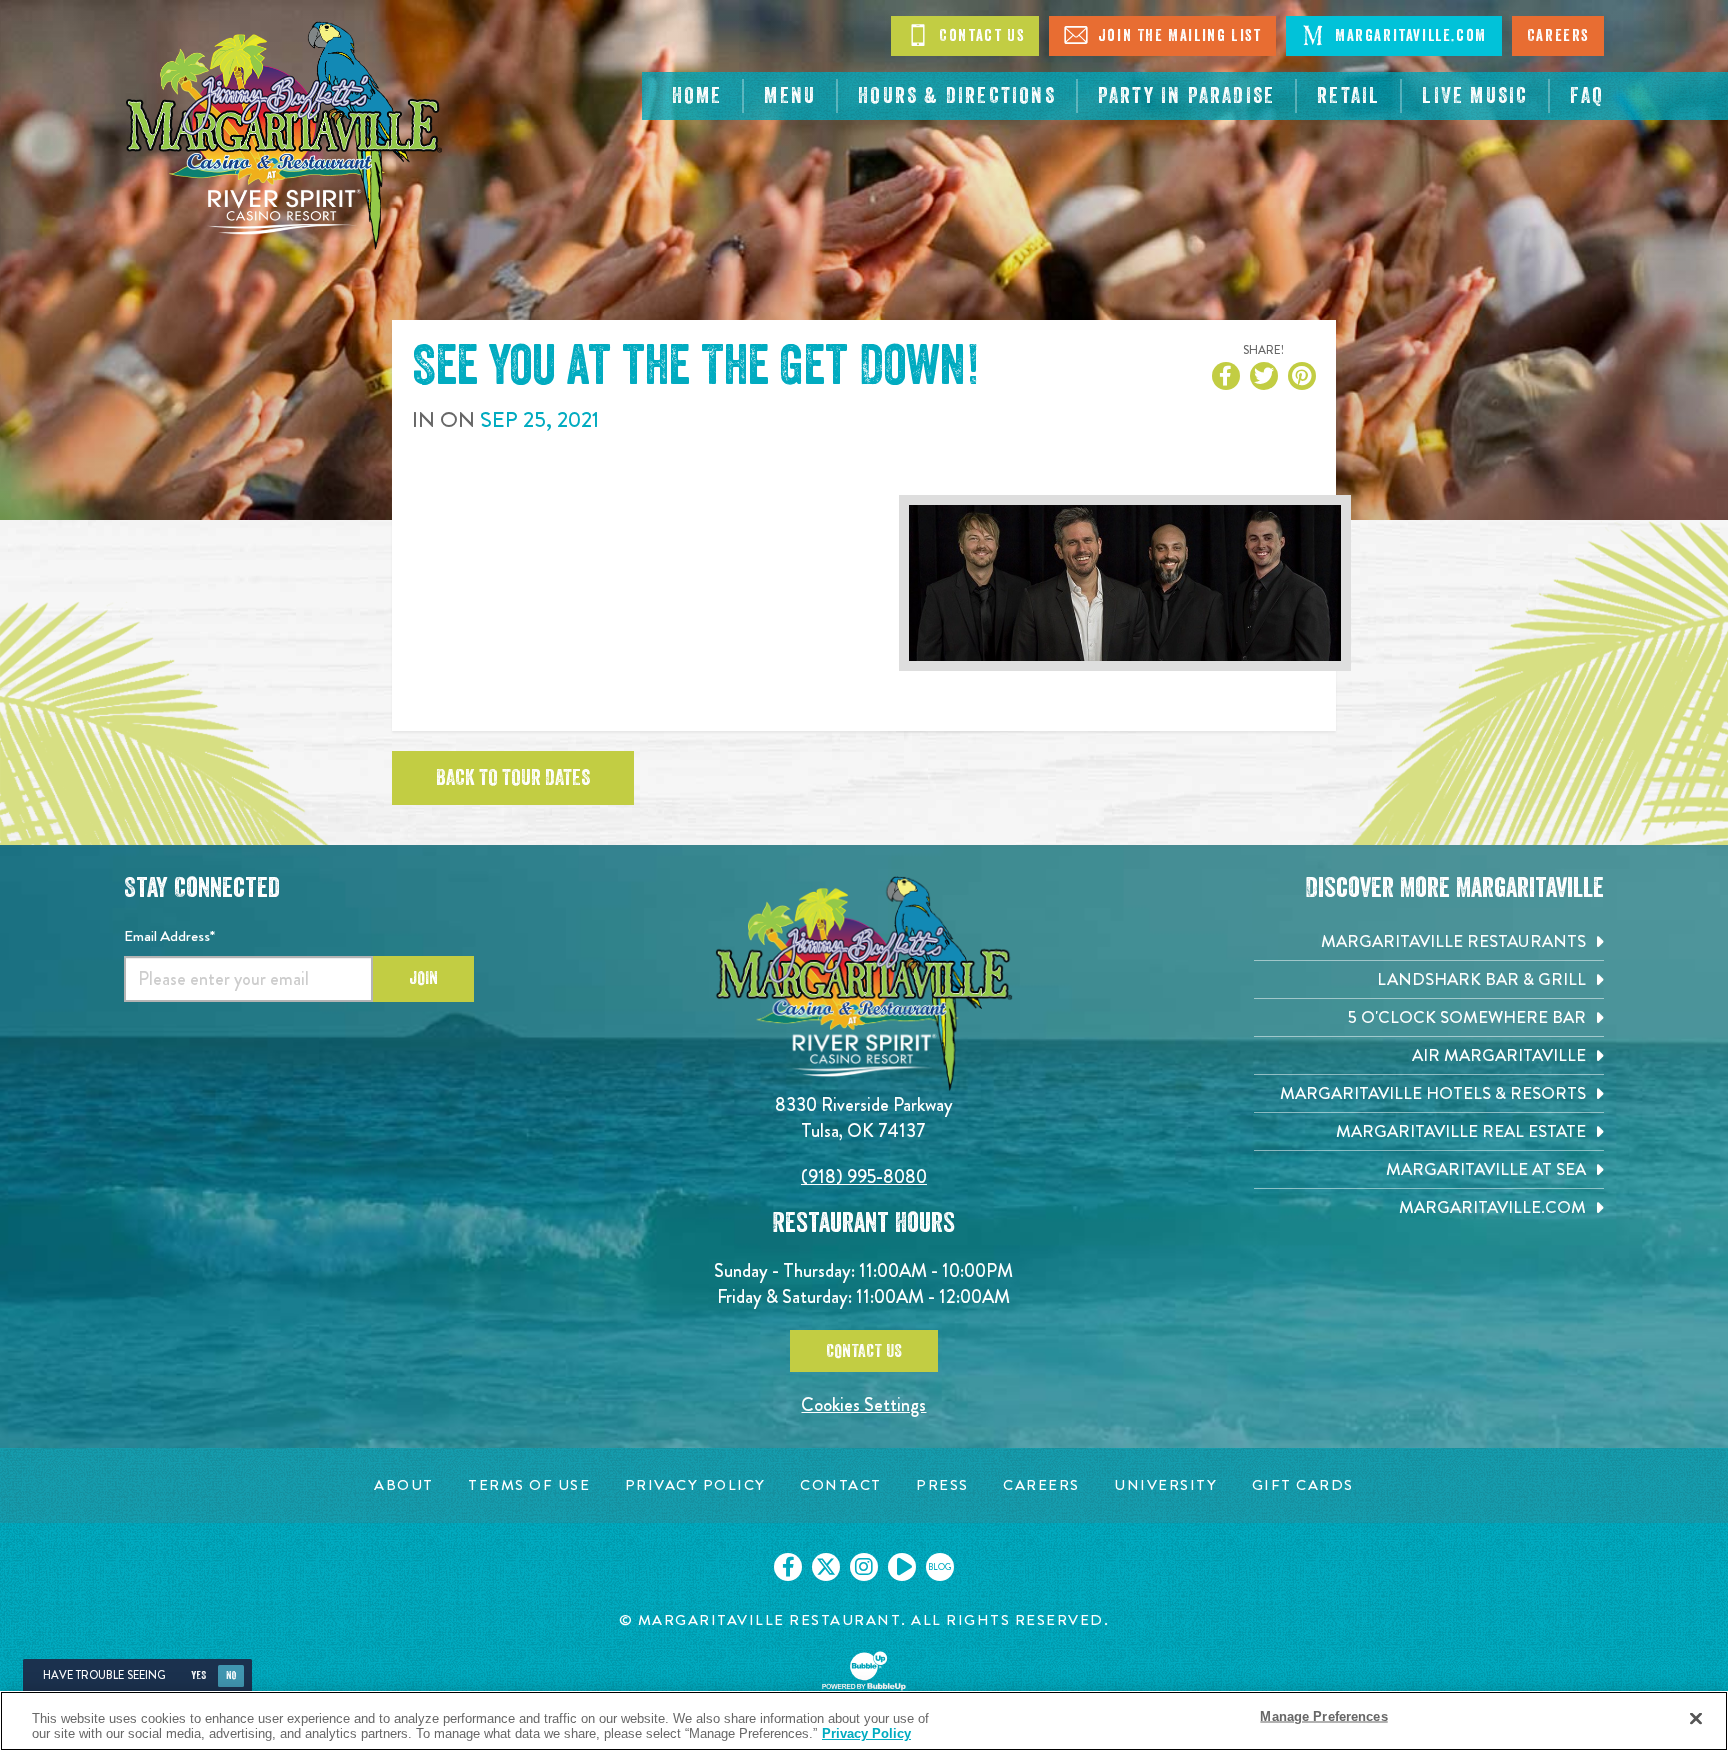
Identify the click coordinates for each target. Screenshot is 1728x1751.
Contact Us (980, 36)
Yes (198, 1675)
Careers (1558, 36)
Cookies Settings (863, 1404)
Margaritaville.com (1408, 36)
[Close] (1696, 1719)
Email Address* (169, 936)
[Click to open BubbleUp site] (864, 1671)
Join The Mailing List (1177, 36)
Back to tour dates (513, 778)
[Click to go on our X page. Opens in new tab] (826, 1567)
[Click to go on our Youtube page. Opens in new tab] (902, 1567)
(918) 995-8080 (864, 1176)
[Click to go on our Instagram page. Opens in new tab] (864, 1567)
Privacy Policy (866, 1733)
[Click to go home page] (284, 135)
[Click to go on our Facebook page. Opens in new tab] (788, 1567)
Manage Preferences (1323, 1716)
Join (423, 978)
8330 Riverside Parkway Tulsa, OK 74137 (864, 1117)
